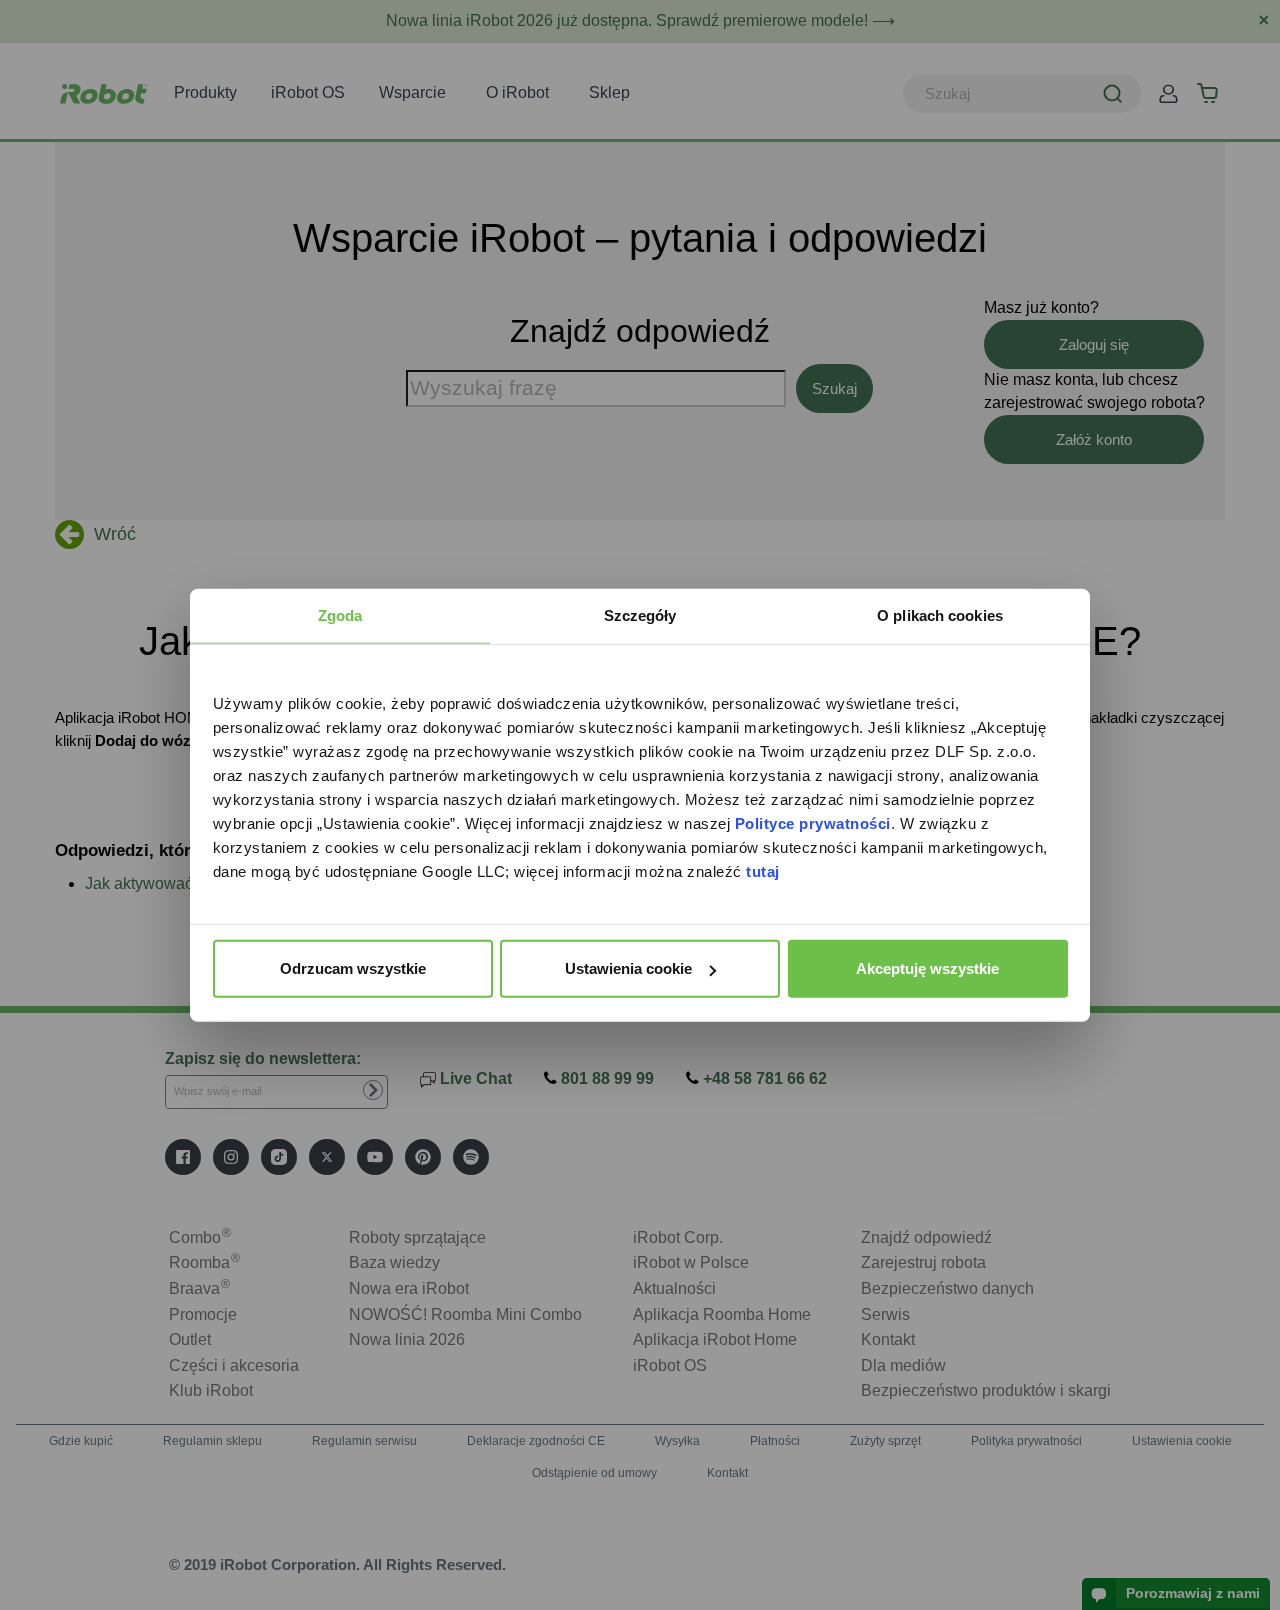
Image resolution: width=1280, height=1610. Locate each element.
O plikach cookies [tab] (940, 615)
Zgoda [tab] (340, 615)
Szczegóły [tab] (640, 615)
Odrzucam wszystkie (353, 968)
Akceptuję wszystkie (927, 968)
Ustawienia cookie (628, 968)
